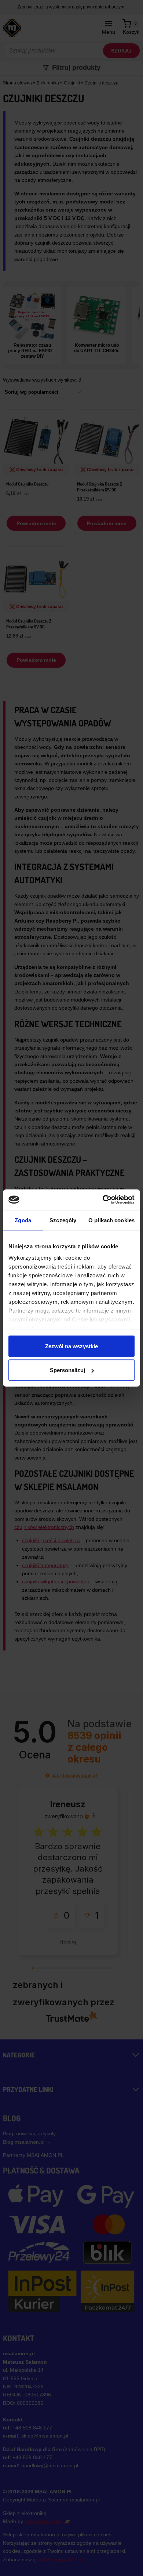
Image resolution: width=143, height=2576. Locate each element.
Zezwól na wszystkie (71, 1346)
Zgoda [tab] (23, 1220)
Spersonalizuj (67, 1370)
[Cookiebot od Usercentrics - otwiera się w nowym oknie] (103, 1200)
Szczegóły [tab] (63, 1220)
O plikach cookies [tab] (111, 1220)
